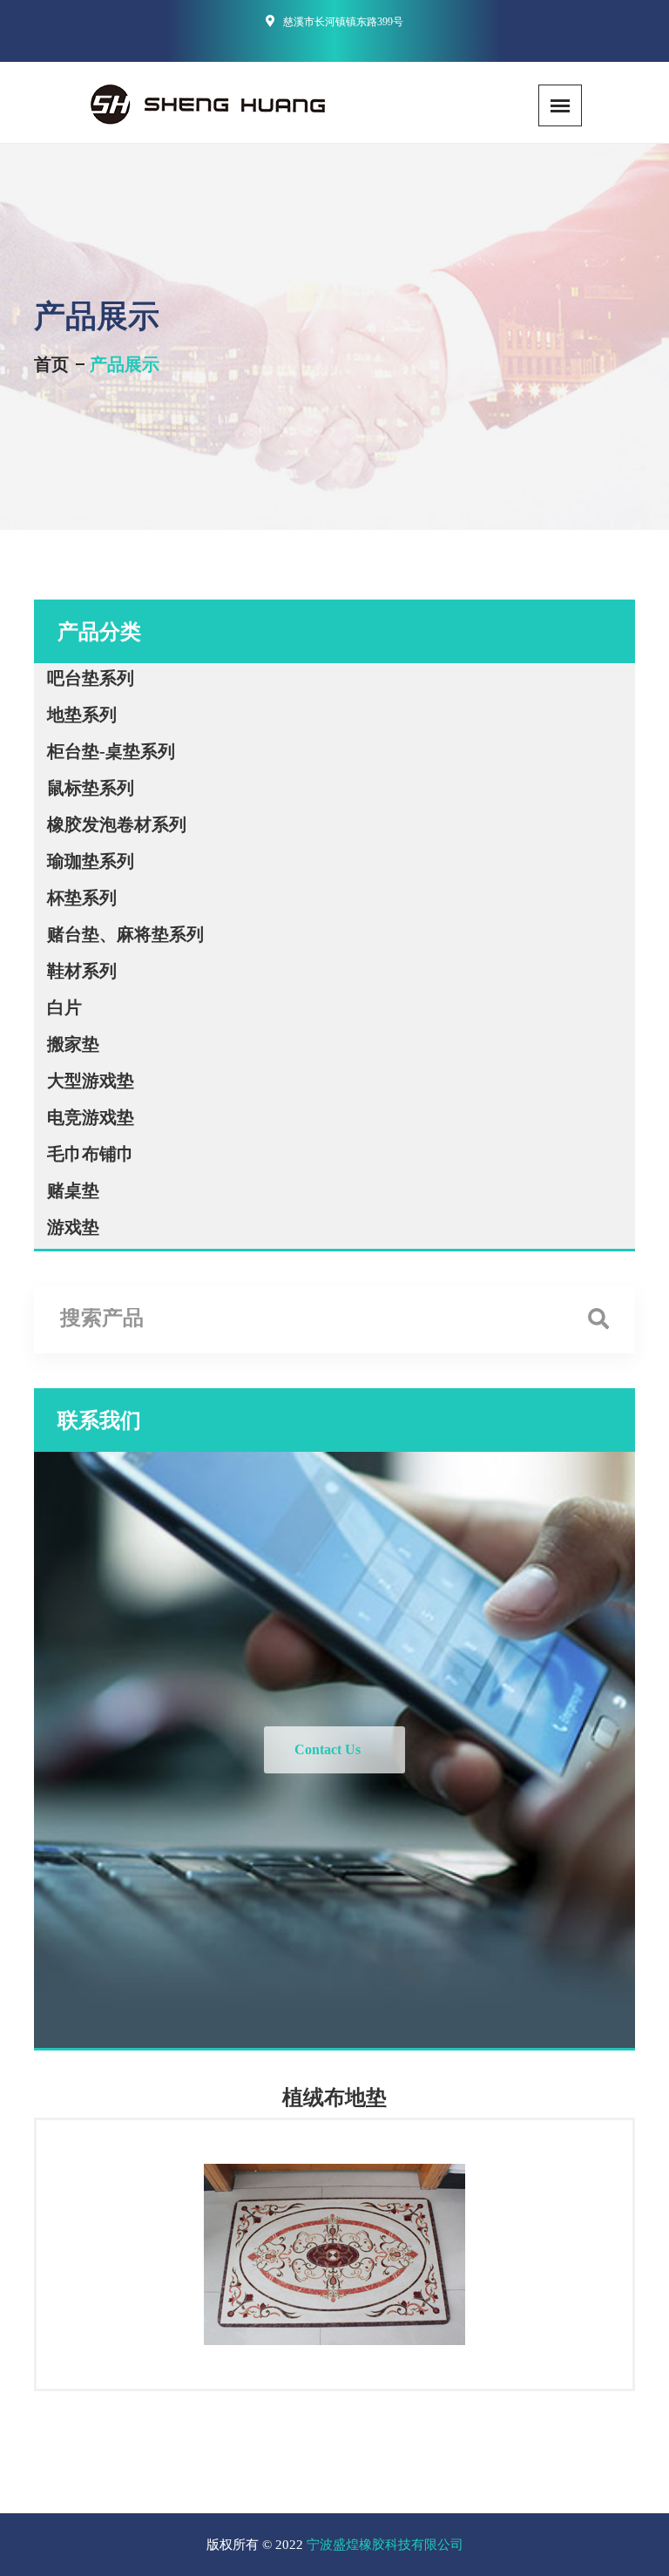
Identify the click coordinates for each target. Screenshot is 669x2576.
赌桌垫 (73, 1190)
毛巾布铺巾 (91, 1154)
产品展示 (125, 364)
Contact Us (328, 1749)
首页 (51, 364)
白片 (64, 1007)
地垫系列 (82, 715)
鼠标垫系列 (91, 788)
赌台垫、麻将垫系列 (125, 934)
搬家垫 (73, 1044)
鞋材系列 (82, 971)
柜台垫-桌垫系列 (111, 751)
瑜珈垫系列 (91, 861)
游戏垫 (73, 1227)
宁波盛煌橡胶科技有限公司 (385, 2545)
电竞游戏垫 (91, 1117)
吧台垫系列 (91, 678)
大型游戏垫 (91, 1081)
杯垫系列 (82, 898)
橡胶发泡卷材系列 (117, 824)
